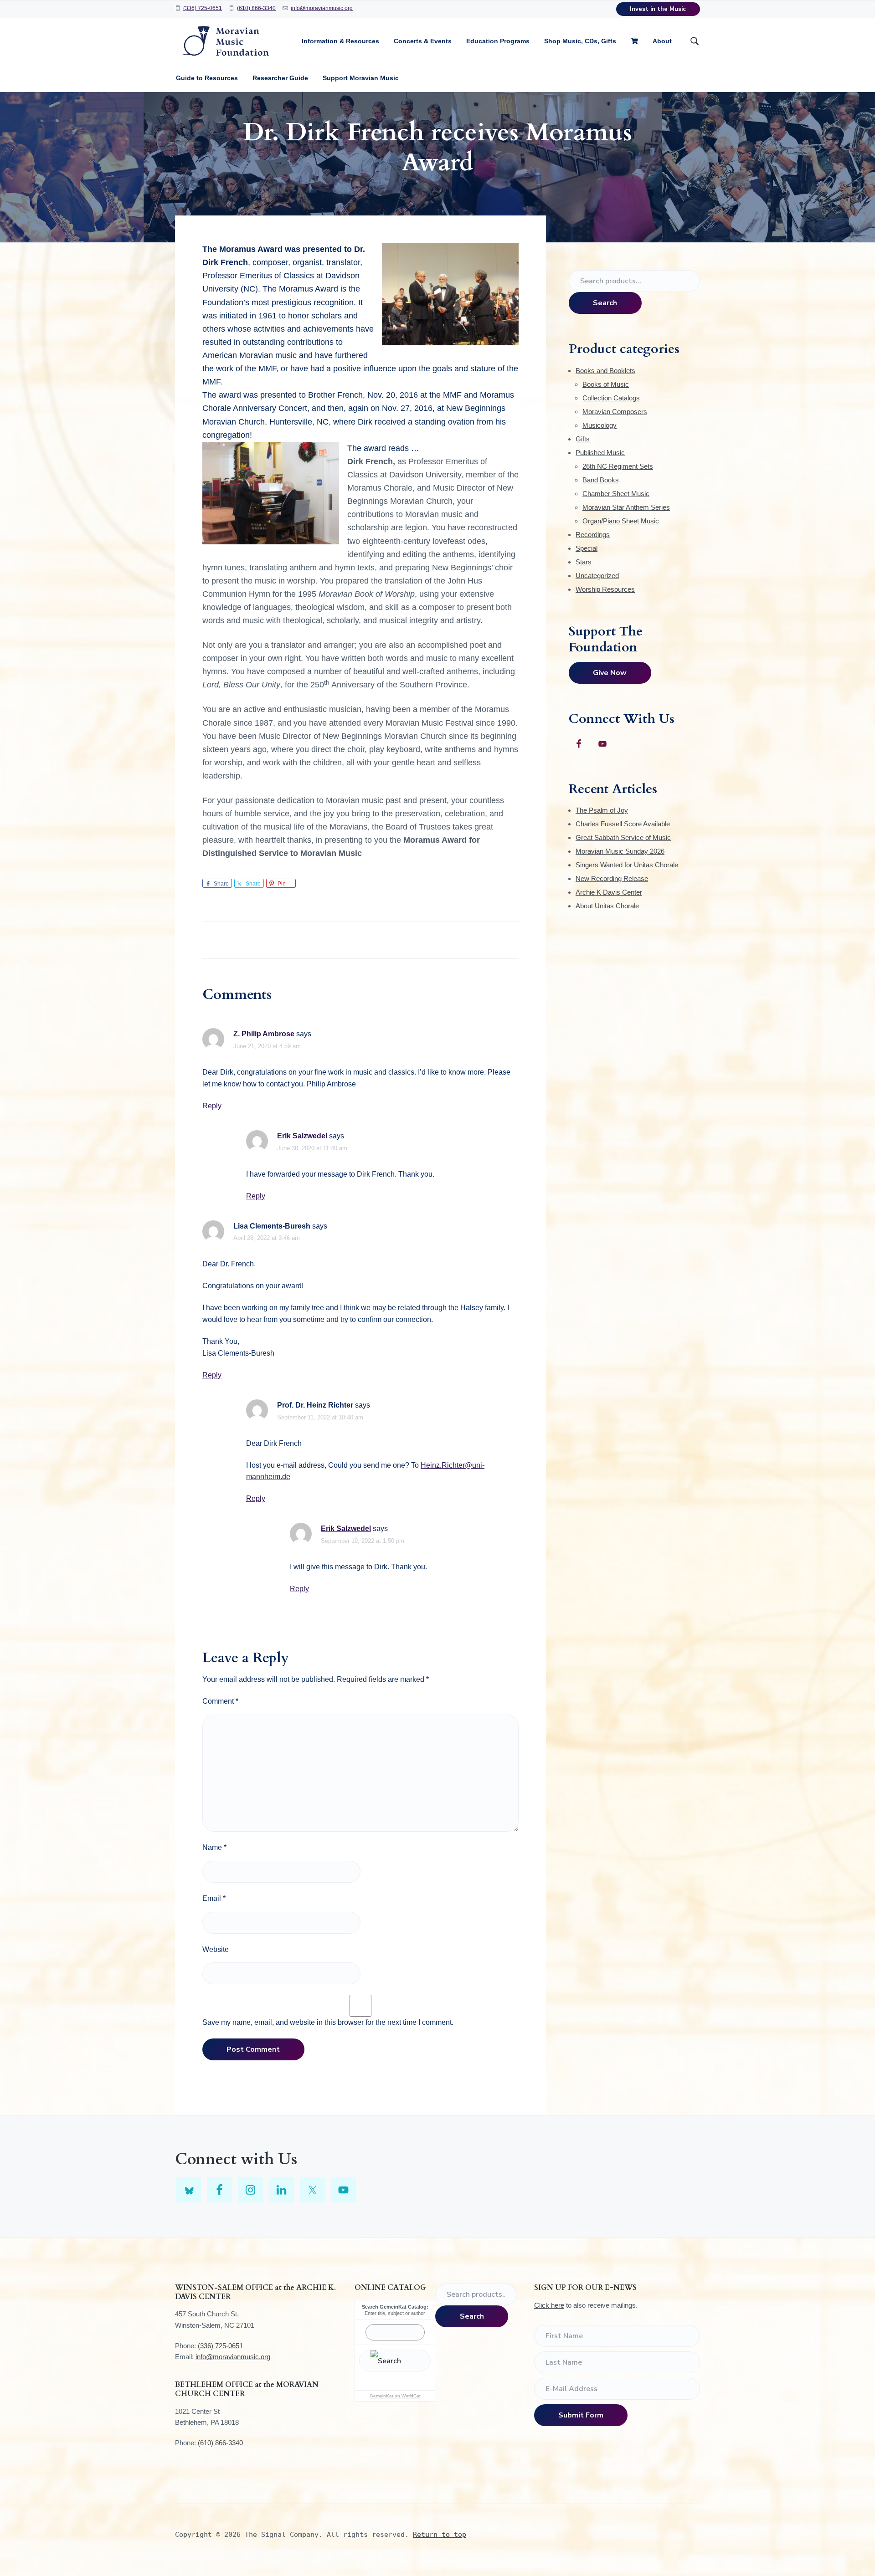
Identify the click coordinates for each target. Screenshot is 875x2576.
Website (216, 1949)
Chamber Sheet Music (616, 494)
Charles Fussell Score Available (623, 824)
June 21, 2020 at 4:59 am (267, 1046)
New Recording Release (612, 878)
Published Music (600, 453)
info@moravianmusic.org (322, 8)
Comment (220, 1701)
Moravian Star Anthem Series (626, 507)
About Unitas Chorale (607, 906)
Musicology (600, 425)
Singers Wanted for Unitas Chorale (627, 865)
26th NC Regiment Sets (618, 466)
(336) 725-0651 (203, 8)
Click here (549, 2305)
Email (214, 1898)
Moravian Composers (615, 412)
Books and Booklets (605, 371)
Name (214, 1847)
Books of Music (606, 384)
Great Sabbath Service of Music (623, 837)
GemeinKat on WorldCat (395, 2396)
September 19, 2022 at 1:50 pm (363, 1541)
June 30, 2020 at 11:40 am (312, 1148)
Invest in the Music (658, 9)
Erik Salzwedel (302, 1136)
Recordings (593, 535)
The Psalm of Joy (602, 810)
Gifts (583, 439)
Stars (584, 562)
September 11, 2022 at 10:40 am (320, 1417)
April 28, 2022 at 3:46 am (267, 1238)
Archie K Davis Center (609, 892)
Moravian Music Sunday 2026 (620, 851)
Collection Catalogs (611, 398)
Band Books (601, 480)
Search (605, 303)
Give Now (610, 673)
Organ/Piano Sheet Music (621, 521)
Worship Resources (605, 589)
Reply (212, 1106)
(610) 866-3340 (256, 8)
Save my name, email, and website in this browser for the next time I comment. (328, 2022)
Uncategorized (597, 576)
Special (587, 548)
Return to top (440, 2535)
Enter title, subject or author (395, 2313)
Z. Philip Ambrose (264, 1034)
